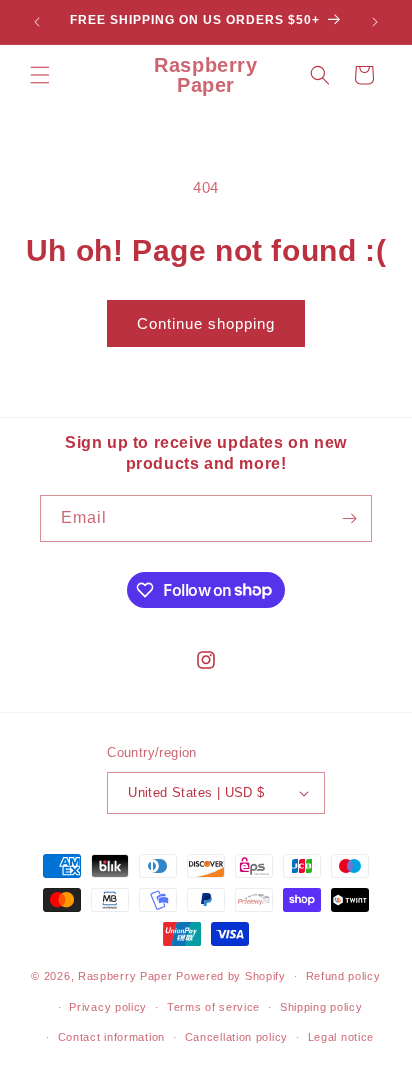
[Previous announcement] (37, 22)
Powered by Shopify (231, 976)
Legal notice (341, 1037)
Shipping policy (321, 1007)
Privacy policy (108, 1007)
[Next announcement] (375, 22)
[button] (40, 75)
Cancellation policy (236, 1037)
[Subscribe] (349, 518)
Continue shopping (206, 323)
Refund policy (343, 976)
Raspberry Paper (125, 976)
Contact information (111, 1037)
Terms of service (213, 1007)
